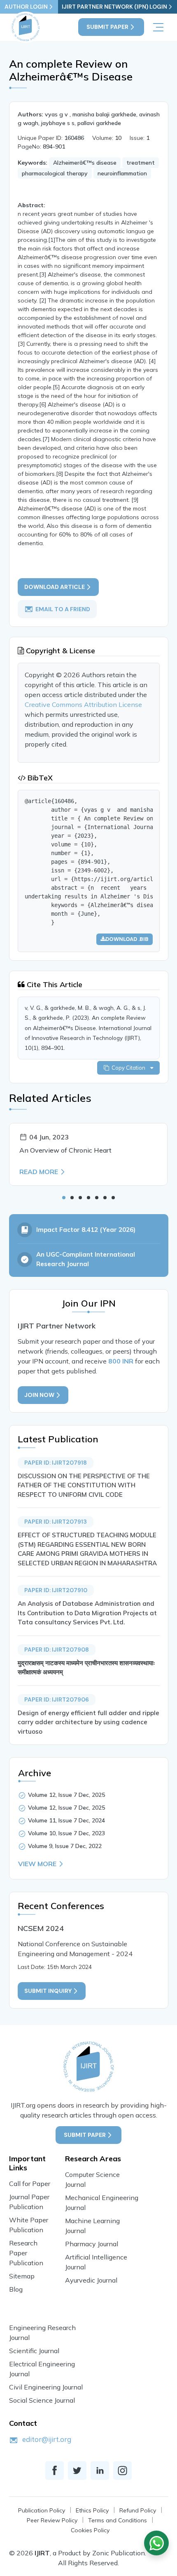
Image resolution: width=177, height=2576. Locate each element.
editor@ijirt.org (47, 2439)
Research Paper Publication (26, 2253)
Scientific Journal (34, 2351)
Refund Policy (138, 2510)
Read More (39, 1172)
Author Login (26, 7)
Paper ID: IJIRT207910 (56, 1590)
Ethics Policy (92, 2510)
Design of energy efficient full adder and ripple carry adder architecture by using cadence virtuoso (88, 1722)
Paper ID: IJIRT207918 (56, 1463)
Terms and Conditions (118, 2520)
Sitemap (22, 2276)
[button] (64, 1198)
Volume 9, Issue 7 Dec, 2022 (65, 1846)
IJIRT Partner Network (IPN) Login (114, 7)
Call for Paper (30, 2184)
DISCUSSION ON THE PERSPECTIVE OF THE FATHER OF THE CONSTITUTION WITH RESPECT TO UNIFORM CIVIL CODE (84, 1485)
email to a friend (63, 609)
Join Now (39, 1395)
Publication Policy (42, 2510)
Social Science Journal (42, 2400)
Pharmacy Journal (92, 2244)
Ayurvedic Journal (91, 2280)
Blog (16, 2289)
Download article (55, 587)
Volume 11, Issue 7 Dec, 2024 (66, 1820)
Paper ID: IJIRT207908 (57, 1650)
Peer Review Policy (52, 2520)
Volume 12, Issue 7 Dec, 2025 (66, 1795)
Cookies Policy (90, 2530)
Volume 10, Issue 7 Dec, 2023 (66, 1833)
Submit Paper (107, 27)
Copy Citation (130, 1068)
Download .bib (127, 939)
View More (37, 1864)
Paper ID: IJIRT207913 (56, 1522)
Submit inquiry (48, 1991)
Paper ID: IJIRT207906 (57, 1699)
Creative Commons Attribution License (83, 704)
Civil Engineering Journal (46, 2387)
